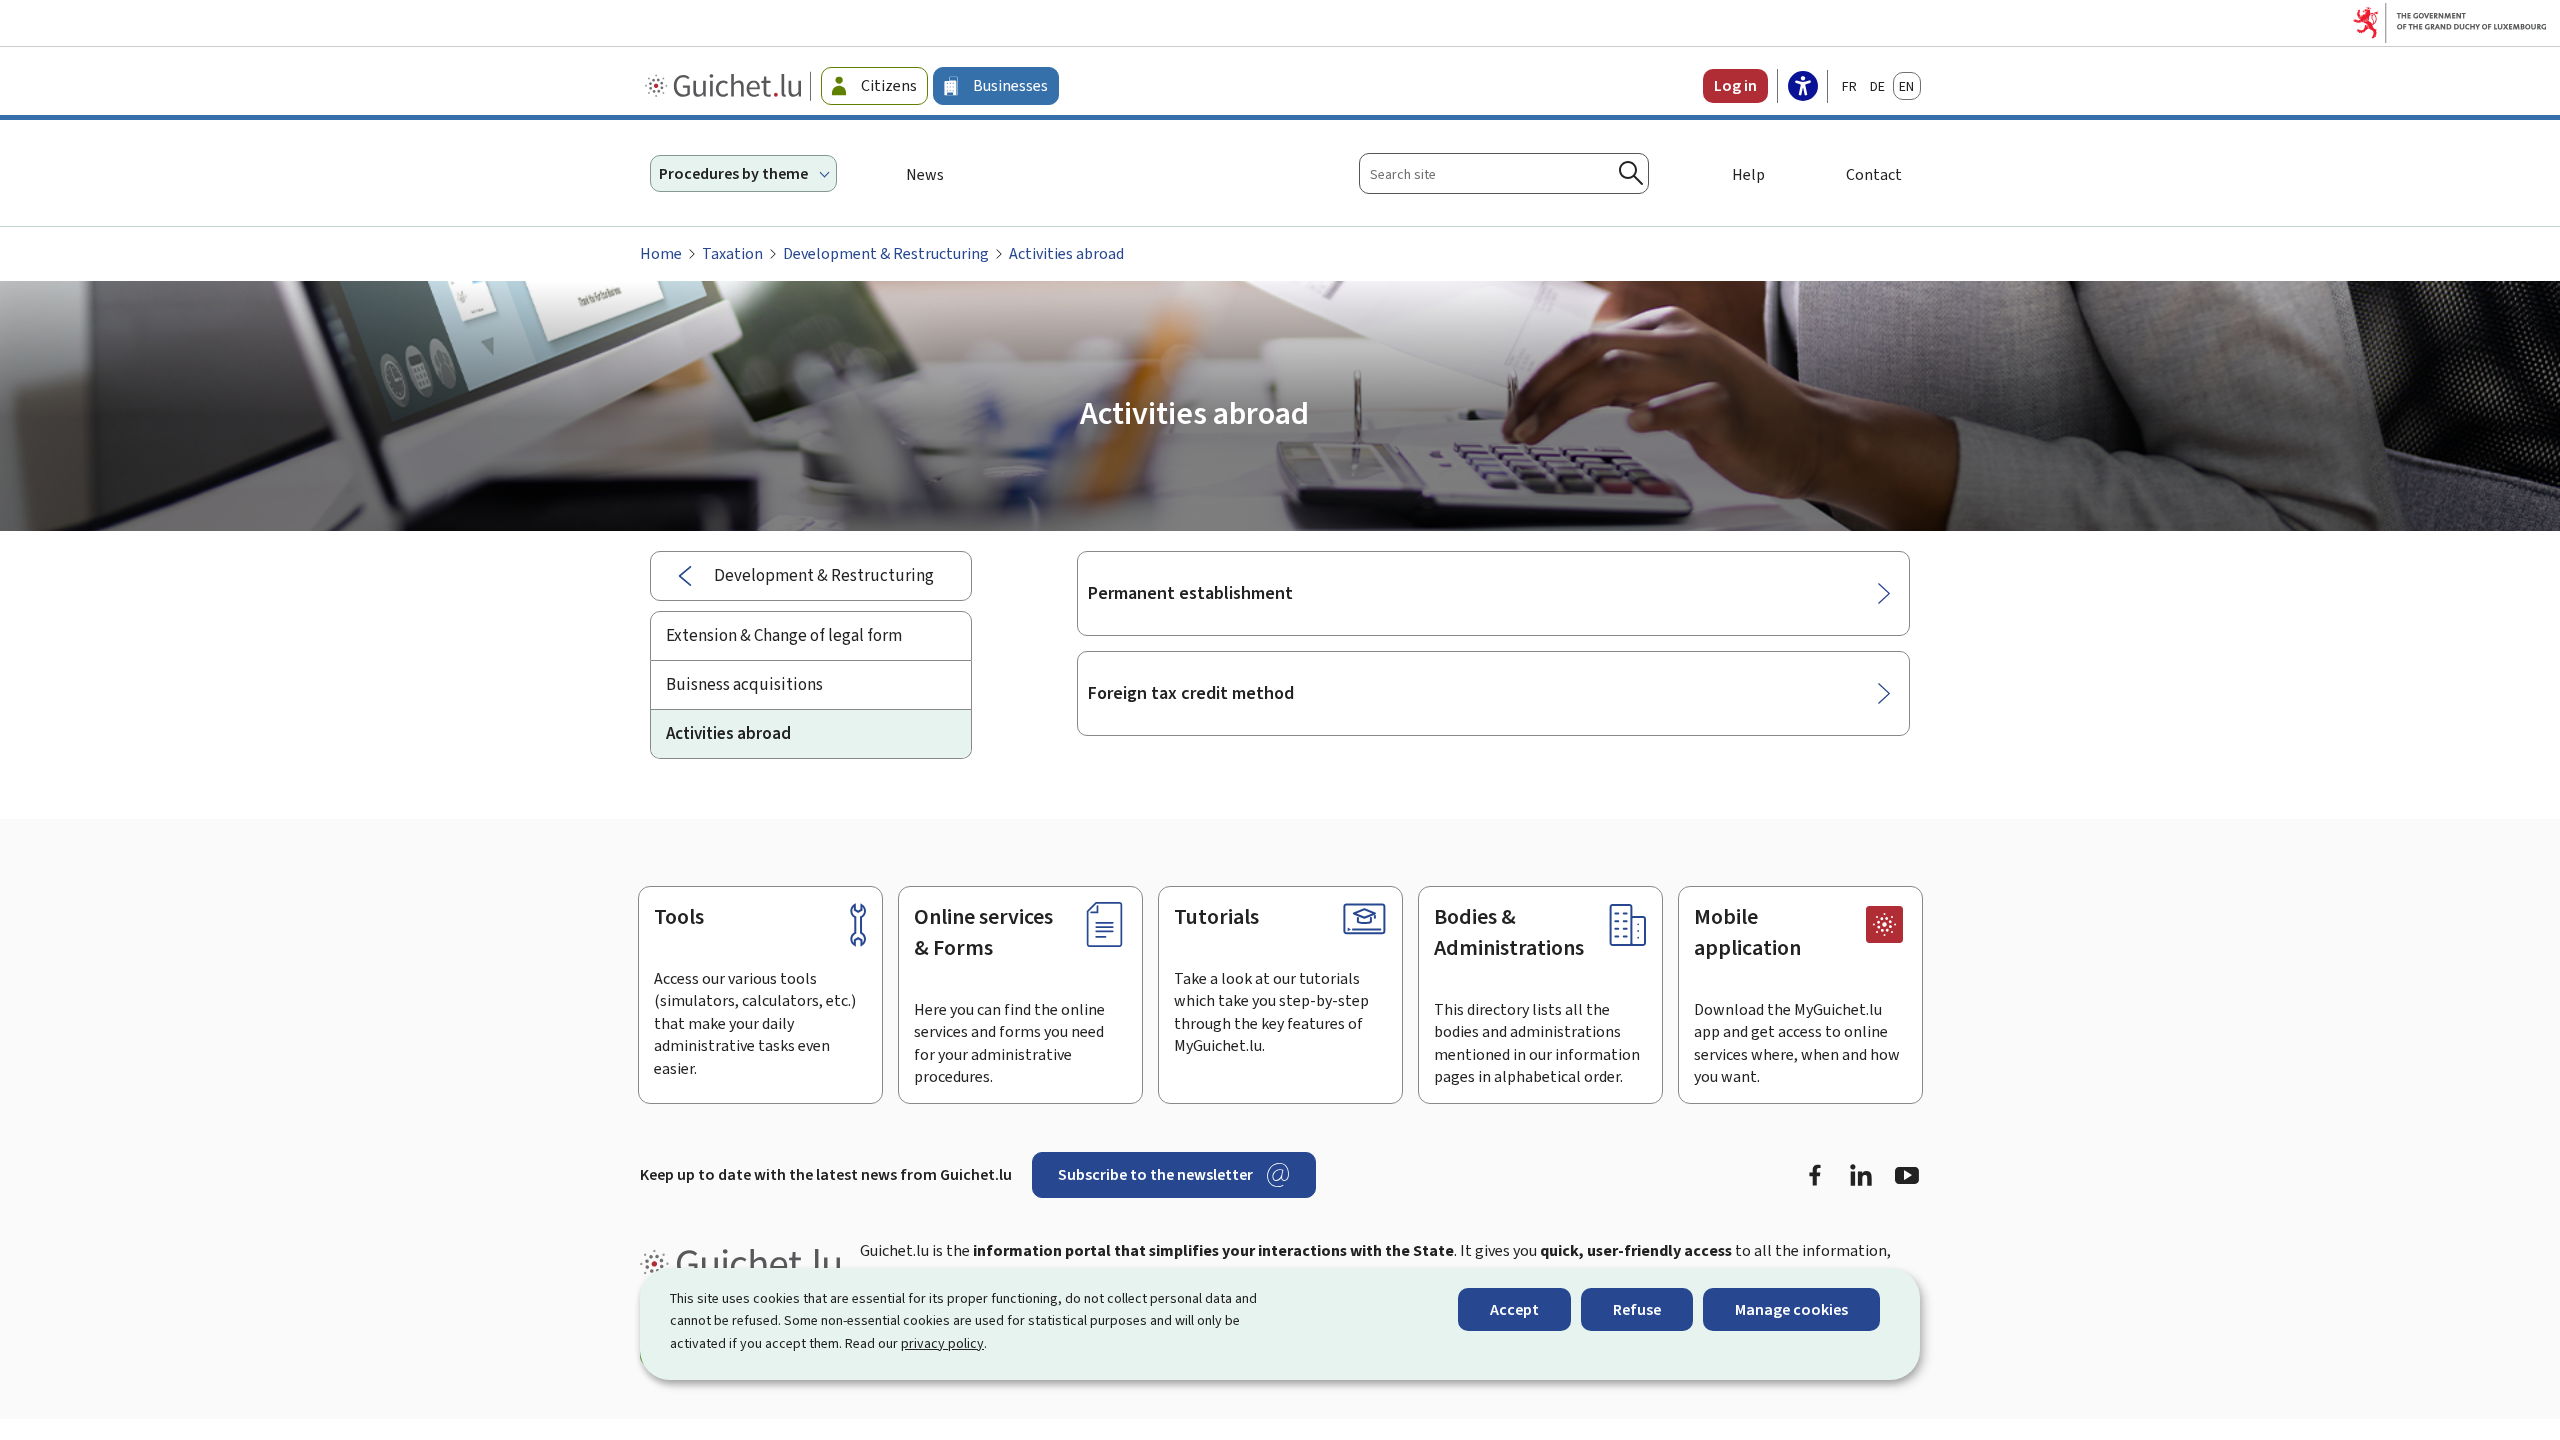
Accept (1514, 1309)
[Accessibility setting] (1803, 88)
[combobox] (1504, 173)
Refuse (1637, 1309)
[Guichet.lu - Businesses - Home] (725, 86)
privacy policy (942, 1343)
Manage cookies (1791, 1309)
